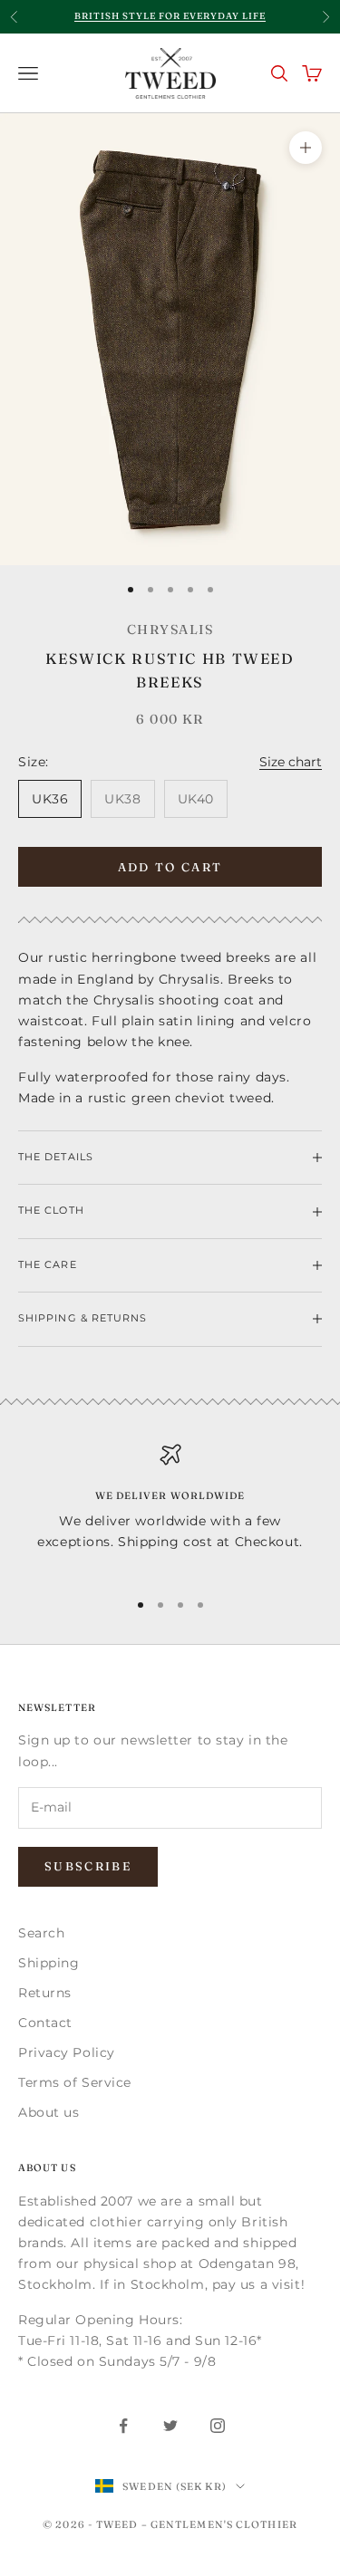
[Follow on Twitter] (170, 2426)
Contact (45, 2023)
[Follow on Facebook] (123, 2426)
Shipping (49, 1963)
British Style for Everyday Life (170, 16)
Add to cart (170, 867)
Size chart (291, 762)
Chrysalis (170, 630)
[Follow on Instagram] (218, 2426)
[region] (170, 1509)
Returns (45, 1993)
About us (49, 2112)
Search (41, 1933)
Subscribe (88, 1866)
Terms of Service (75, 2082)
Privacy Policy (67, 2052)
